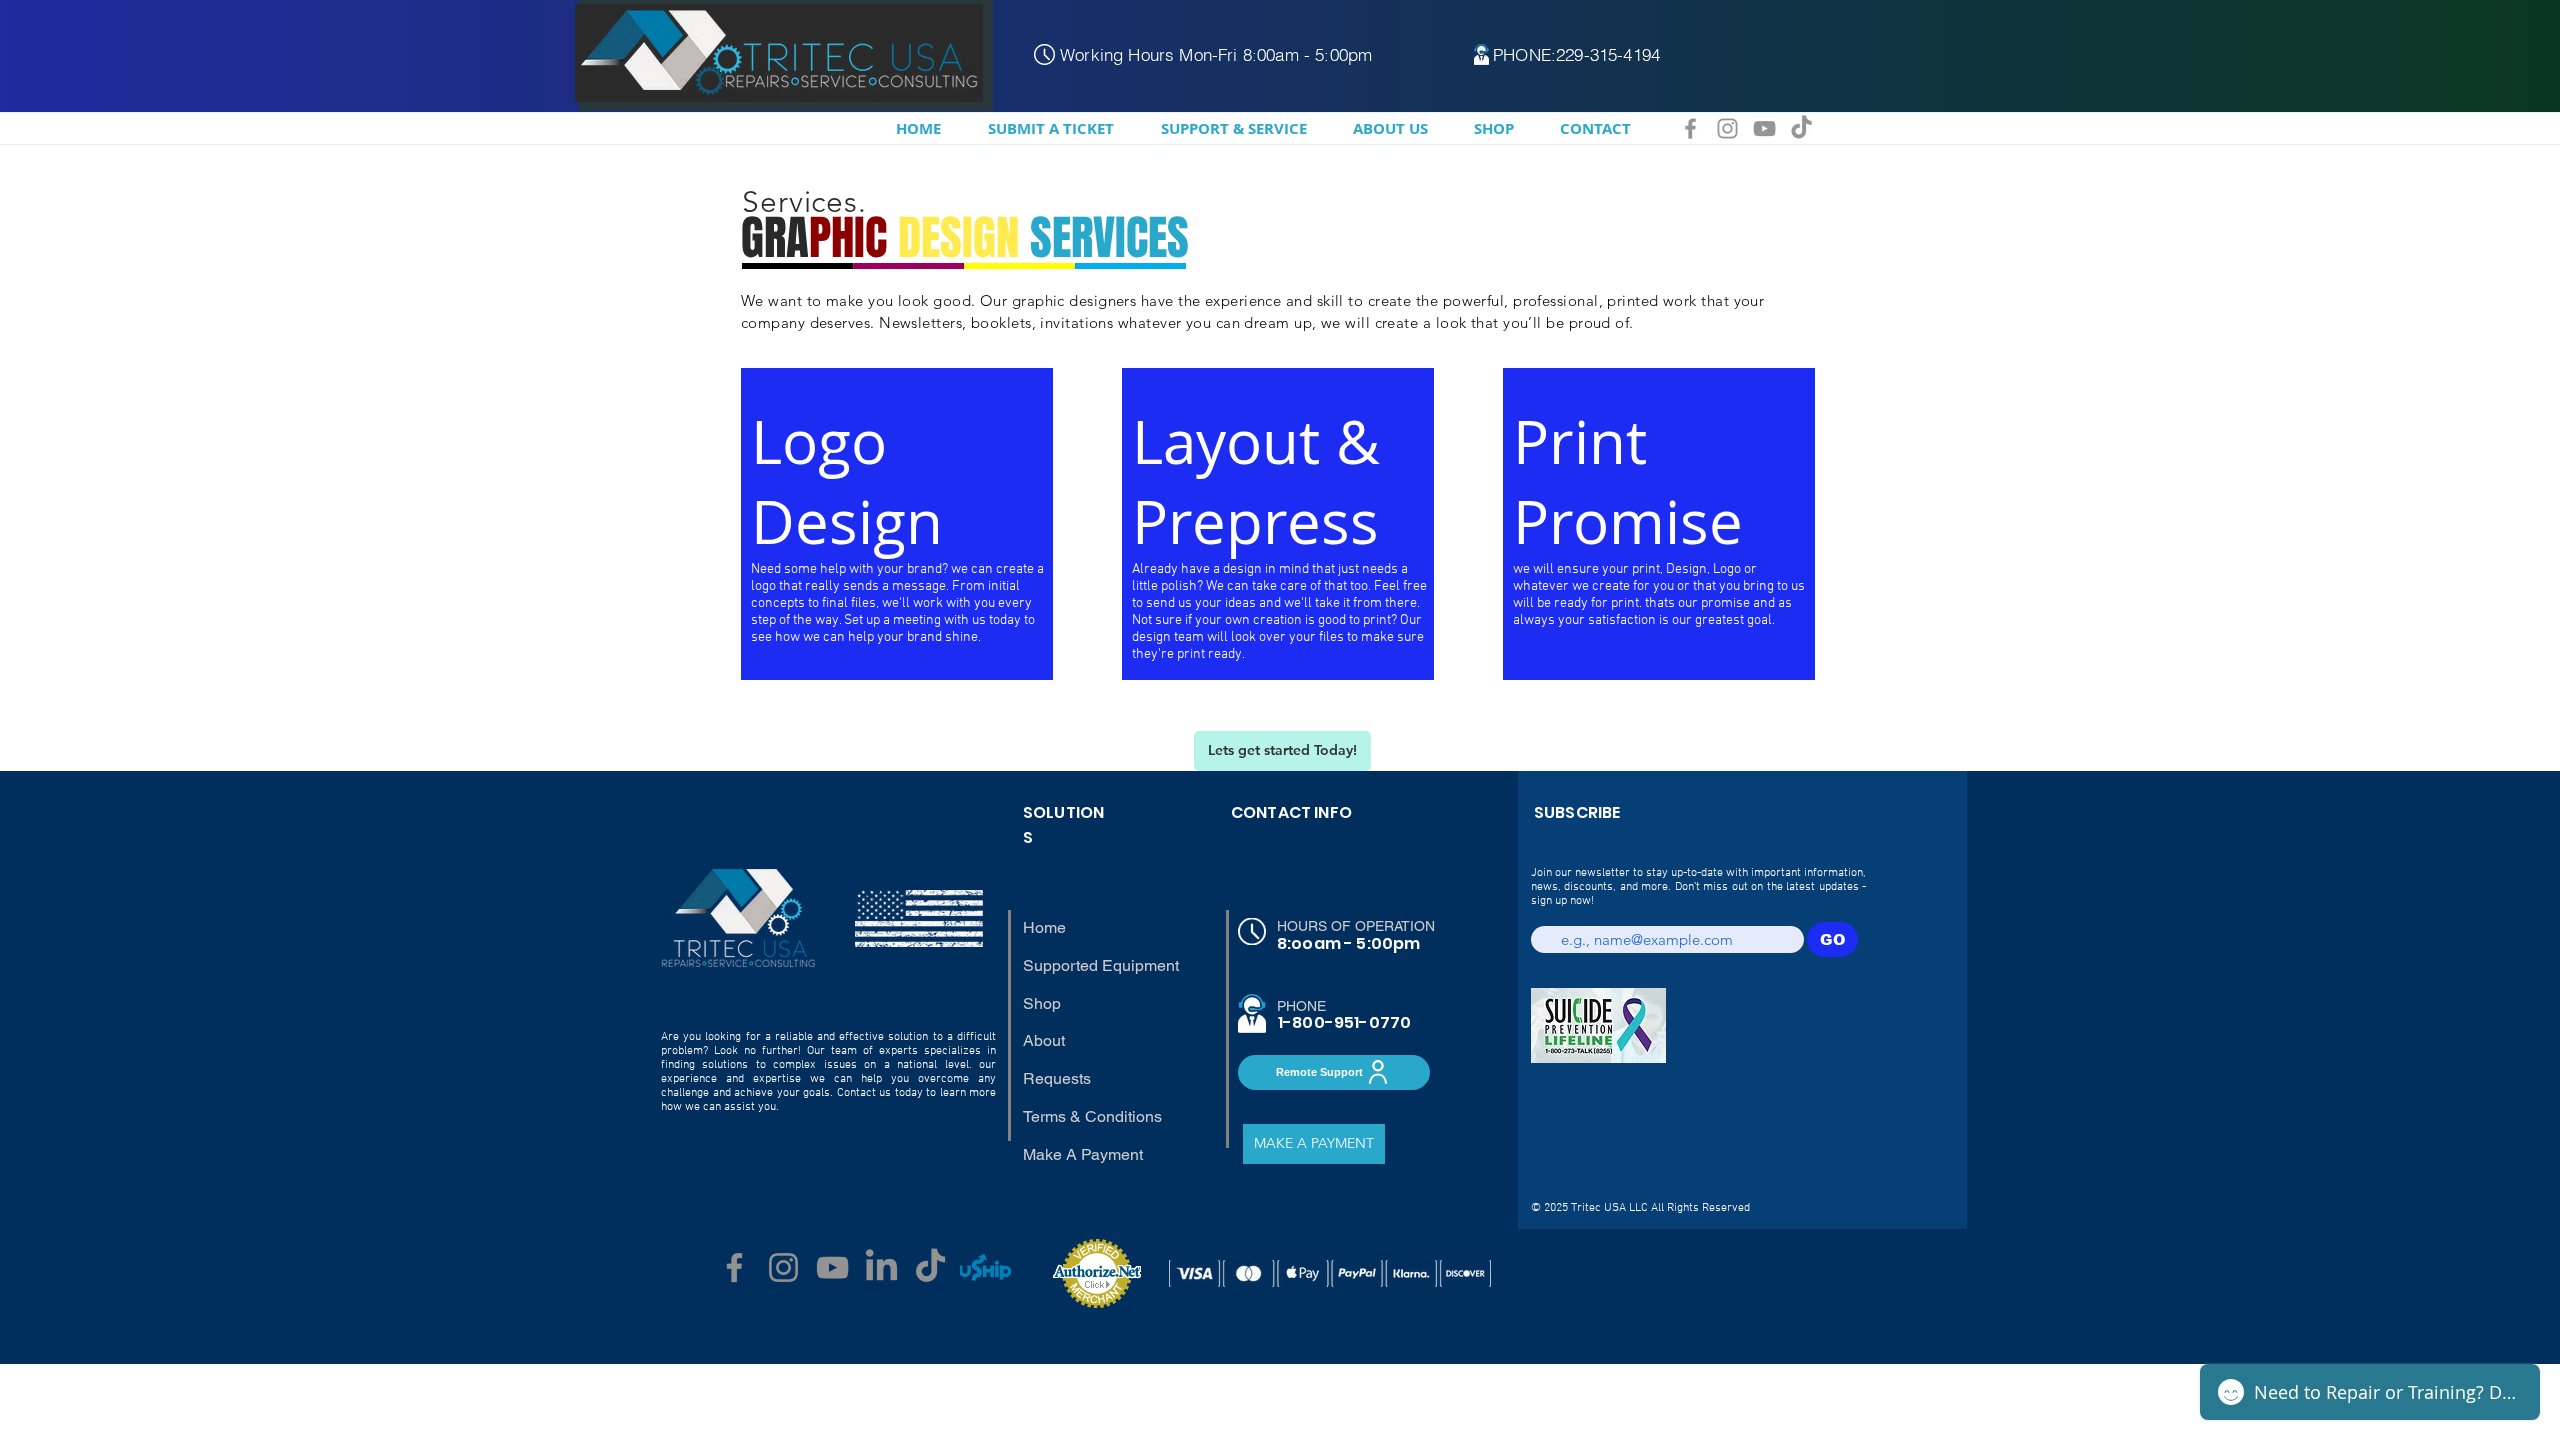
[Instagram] (1727, 128)
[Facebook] (1690, 128)
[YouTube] (1764, 128)
